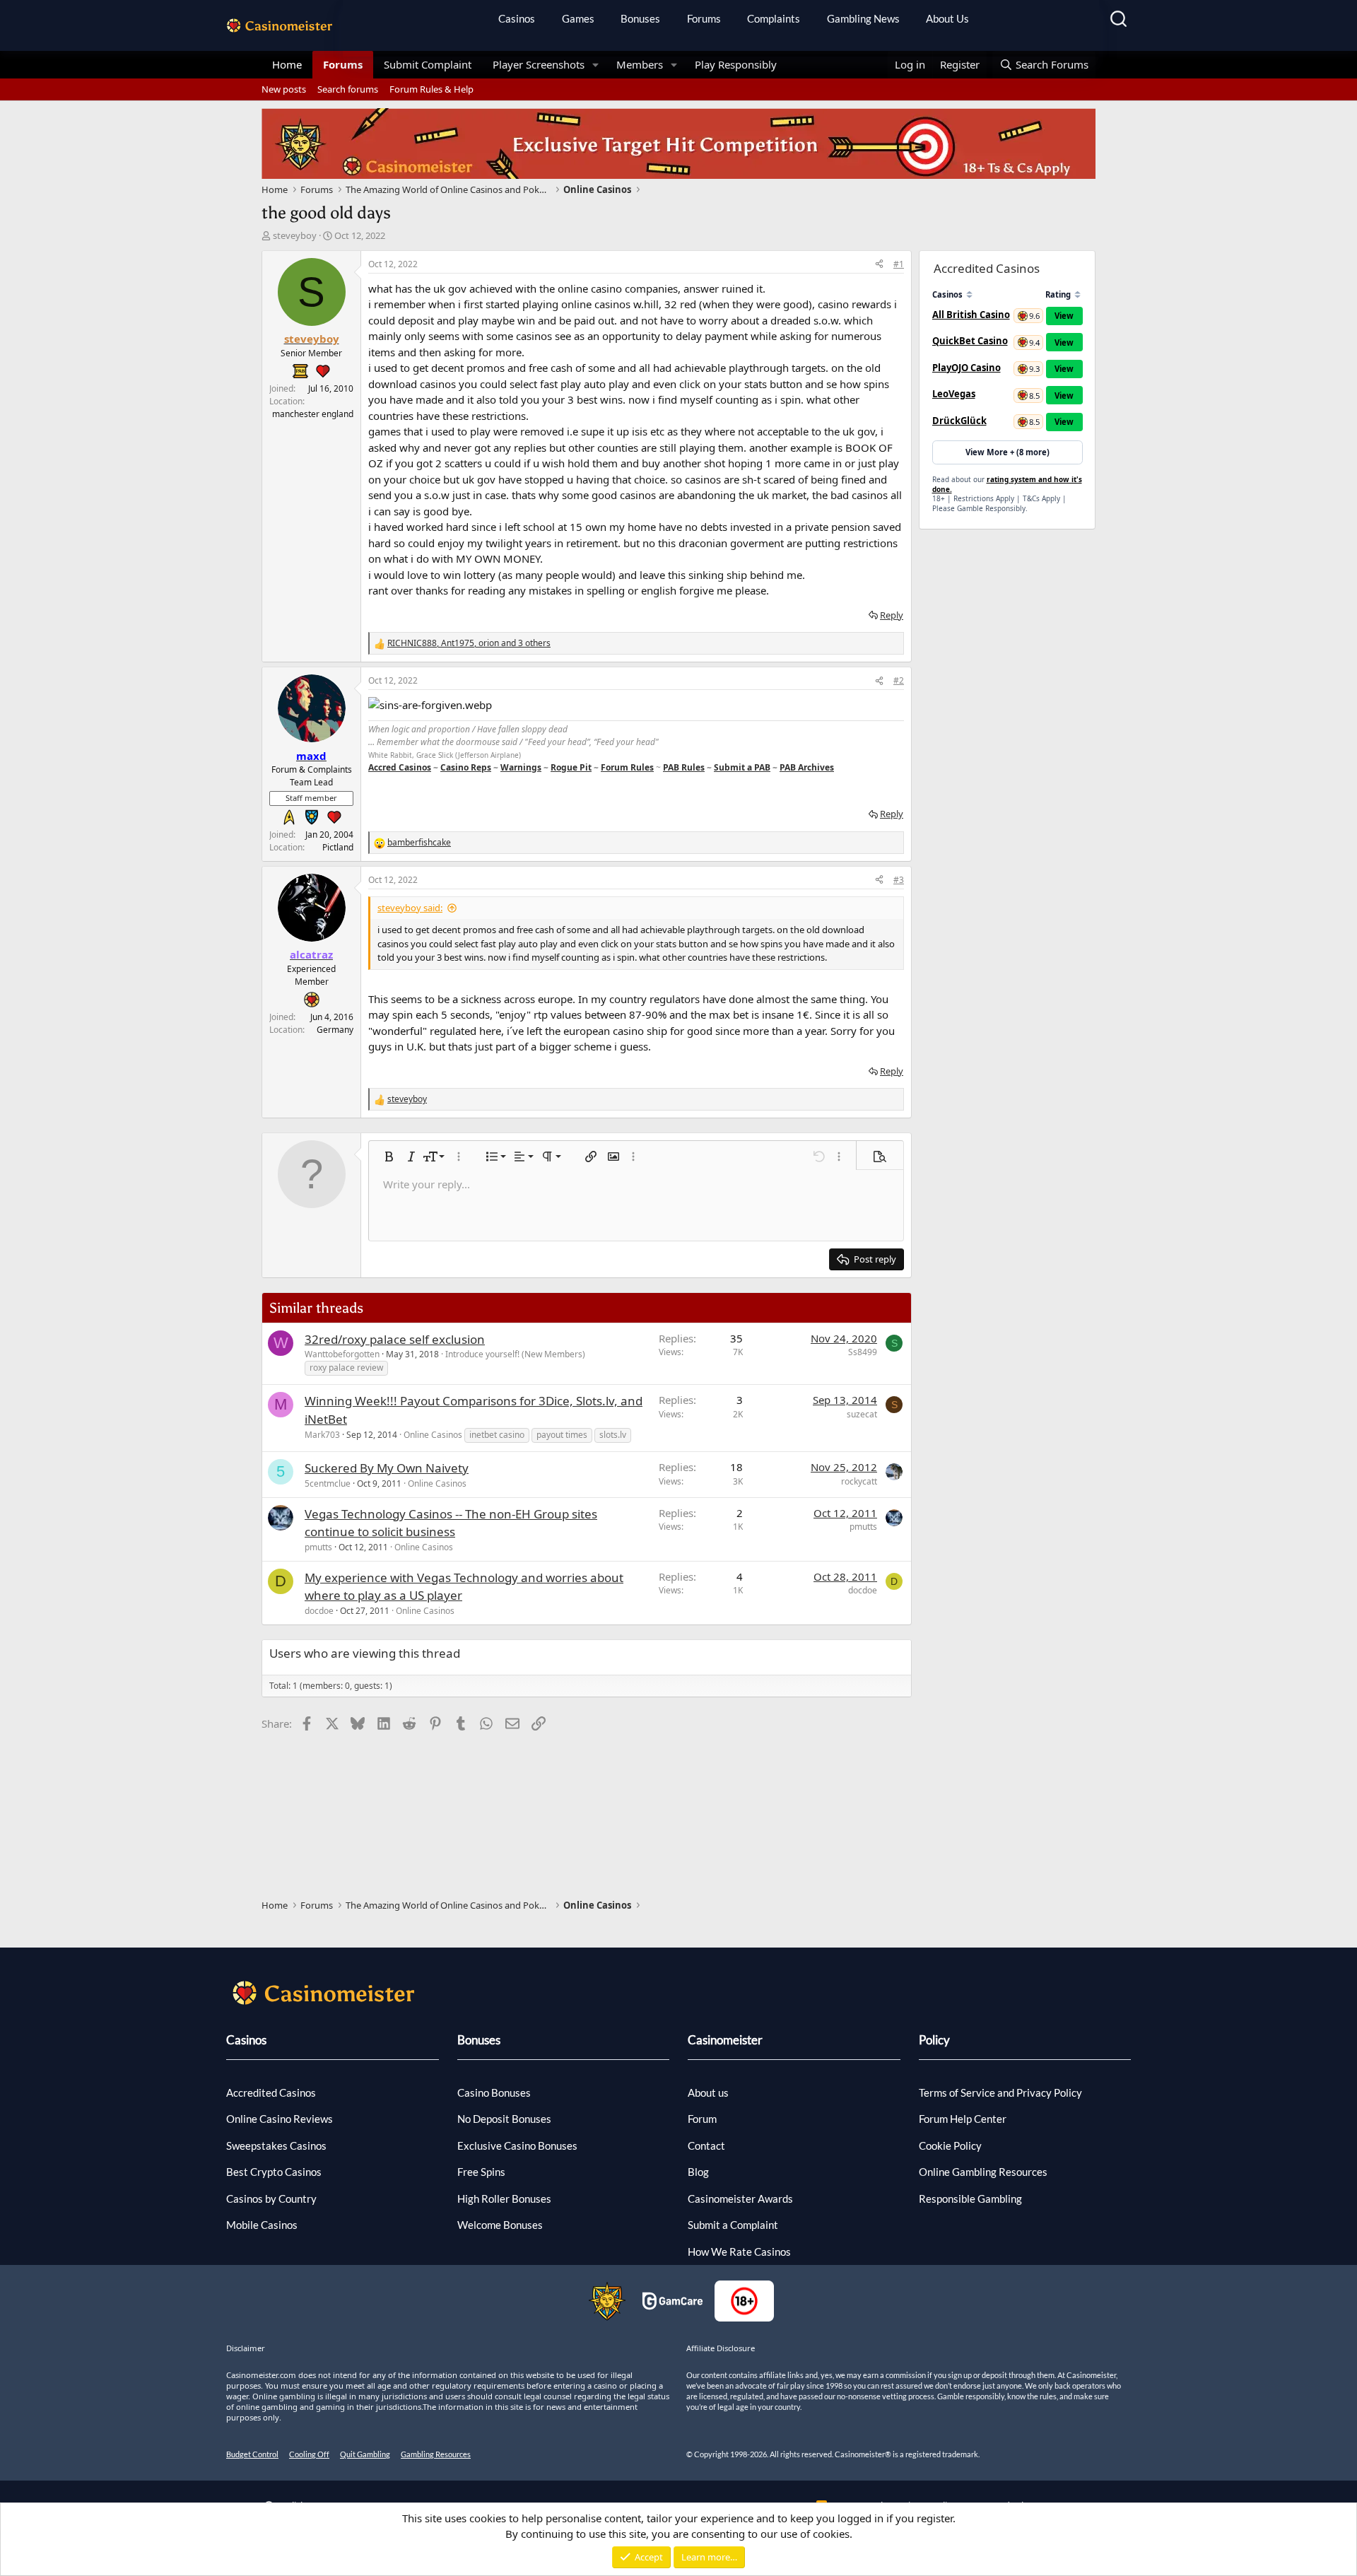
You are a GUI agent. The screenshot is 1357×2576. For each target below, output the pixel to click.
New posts (284, 89)
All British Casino (971, 315)
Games (578, 18)
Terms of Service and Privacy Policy (1000, 2092)
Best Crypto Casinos (274, 2172)
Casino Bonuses (494, 2092)
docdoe (319, 1611)
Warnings (521, 767)
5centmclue (328, 1483)
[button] (596, 65)
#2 (899, 680)
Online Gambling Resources (983, 2172)
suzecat (862, 1414)
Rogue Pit (571, 767)
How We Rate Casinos (739, 2252)
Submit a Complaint (733, 2225)
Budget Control (252, 2454)
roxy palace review (346, 1368)
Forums (704, 18)
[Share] (879, 264)
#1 (899, 264)
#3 (899, 880)
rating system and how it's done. (1007, 484)
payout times (562, 1435)
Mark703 (322, 1435)
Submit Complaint (428, 64)
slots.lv (613, 1435)
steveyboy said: (410, 908)
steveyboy (295, 235)
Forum (702, 2119)
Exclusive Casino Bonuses (517, 2145)
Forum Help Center (963, 2119)
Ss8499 (863, 1352)
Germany (335, 1030)
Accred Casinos (400, 767)
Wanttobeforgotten (342, 1354)
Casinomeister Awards (740, 2199)
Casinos (517, 18)
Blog (698, 2172)
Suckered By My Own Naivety (387, 1468)
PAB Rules (684, 767)
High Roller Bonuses (504, 2199)
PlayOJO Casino (967, 368)
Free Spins (481, 2172)
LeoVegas (954, 394)
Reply (892, 615)
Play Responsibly (736, 64)
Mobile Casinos (262, 2225)
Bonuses (640, 18)
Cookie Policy (950, 2145)
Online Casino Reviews (280, 2119)
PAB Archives (807, 767)
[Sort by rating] (1077, 294)
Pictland (338, 847)
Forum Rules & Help (431, 89)
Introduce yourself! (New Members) (515, 1354)
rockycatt (859, 1481)
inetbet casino (497, 1435)
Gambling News (863, 18)
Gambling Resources (436, 2454)
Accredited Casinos (271, 2092)
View (1064, 316)
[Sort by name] (969, 294)
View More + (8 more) (1008, 452)
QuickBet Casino (970, 341)
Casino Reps (466, 767)
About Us (947, 18)
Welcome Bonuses (500, 2225)
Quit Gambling (365, 2454)
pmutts (318, 1547)
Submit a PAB (742, 767)
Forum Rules (627, 767)
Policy (934, 2040)
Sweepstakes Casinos (276, 2145)
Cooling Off (309, 2454)
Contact (706, 2145)
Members (640, 64)
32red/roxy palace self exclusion (395, 1339)
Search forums (348, 89)
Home (287, 64)
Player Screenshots (539, 64)
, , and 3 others (469, 643)
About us (708, 2092)
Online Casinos (433, 1435)
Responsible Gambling (970, 2199)
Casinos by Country (271, 2199)
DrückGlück (959, 421)
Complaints (774, 18)
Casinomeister (725, 2040)
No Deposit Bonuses (504, 2119)
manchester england (313, 414)
